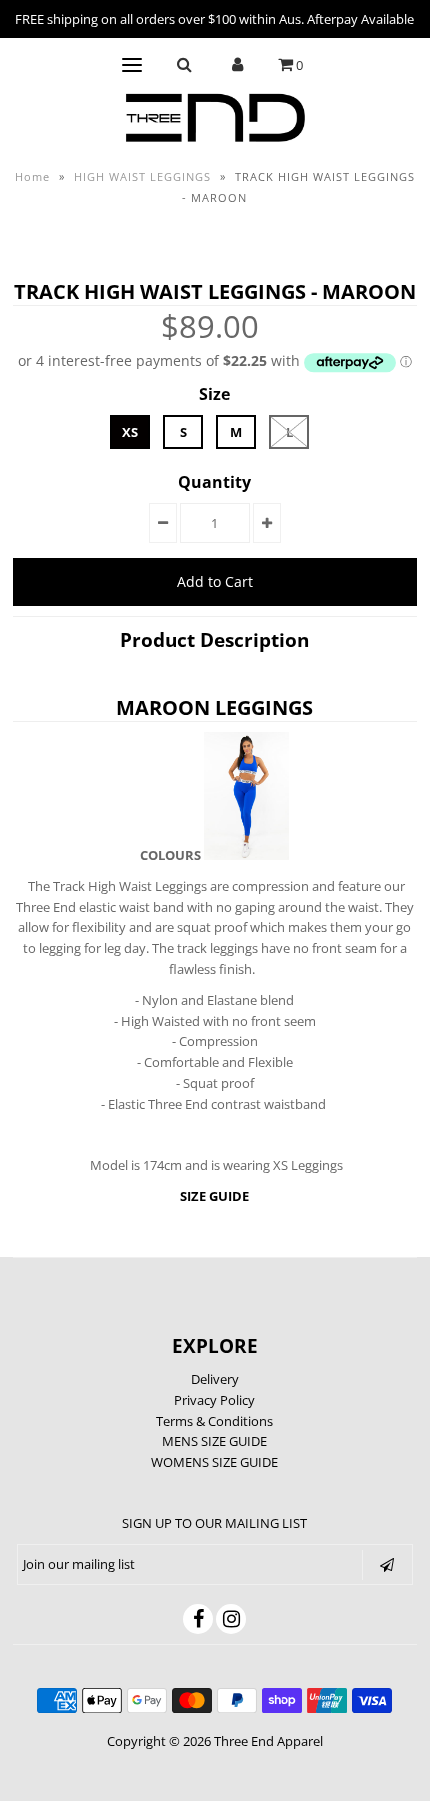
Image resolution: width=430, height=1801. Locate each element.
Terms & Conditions (214, 1421)
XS (130, 432)
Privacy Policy (214, 1400)
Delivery (215, 1379)
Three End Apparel (268, 1741)
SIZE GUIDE (214, 1196)
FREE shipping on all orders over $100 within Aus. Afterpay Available (214, 19)
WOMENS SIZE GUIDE (214, 1462)
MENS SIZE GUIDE (214, 1441)
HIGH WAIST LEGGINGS (142, 176)
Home (32, 176)
